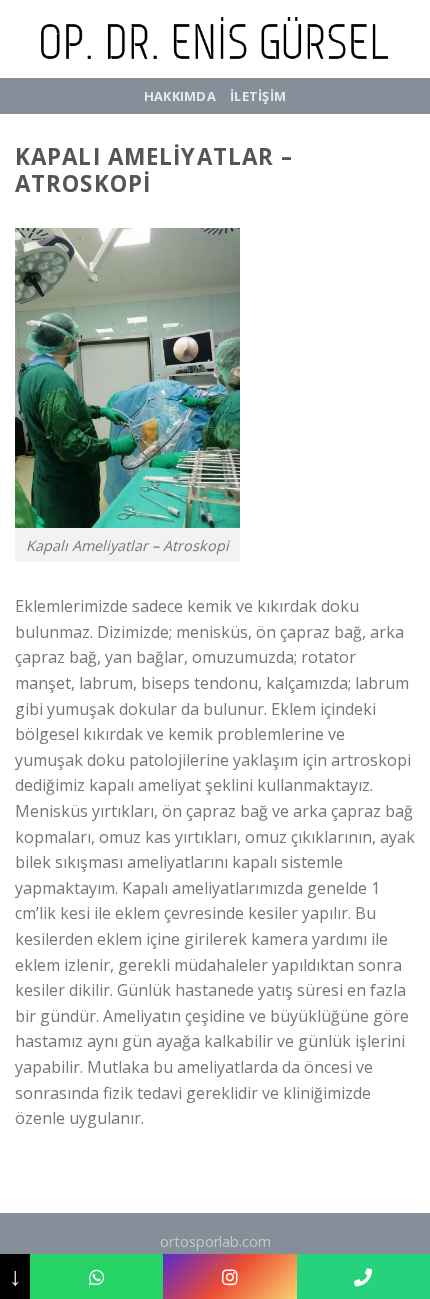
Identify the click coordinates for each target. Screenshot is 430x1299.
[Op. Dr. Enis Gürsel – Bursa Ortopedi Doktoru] (215, 39)
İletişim (258, 96)
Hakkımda (180, 96)
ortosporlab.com (215, 1241)
